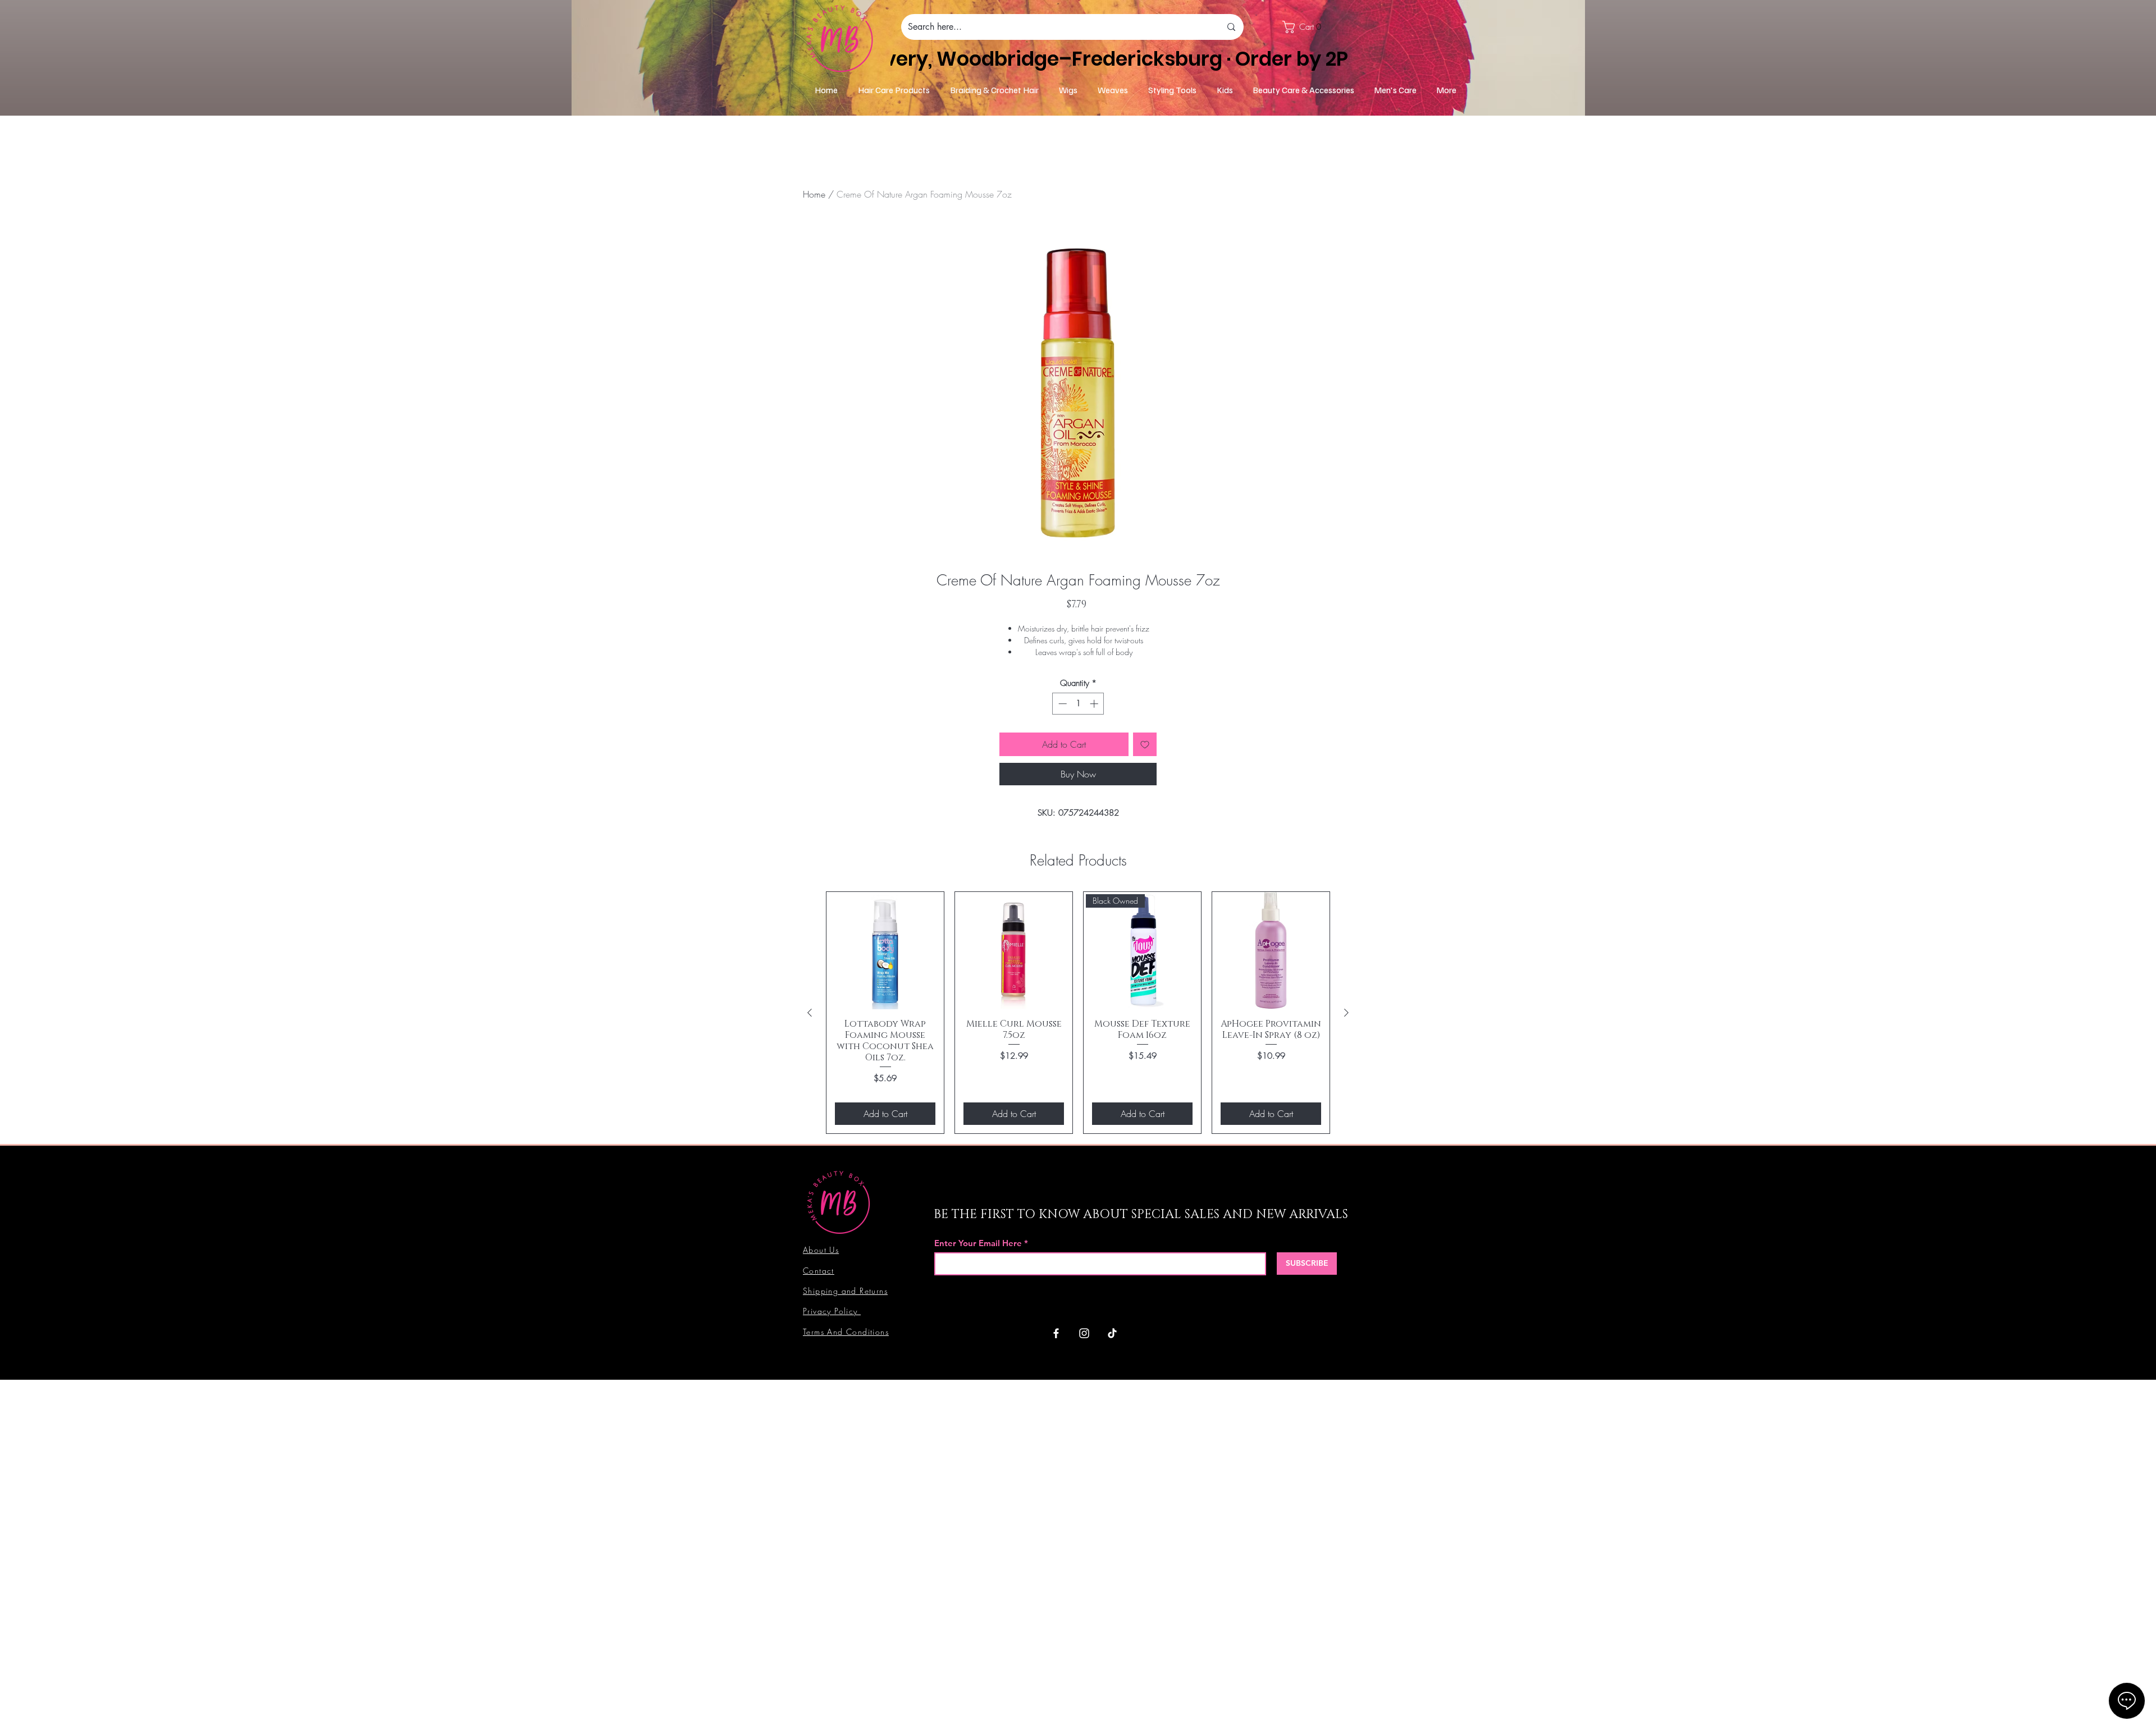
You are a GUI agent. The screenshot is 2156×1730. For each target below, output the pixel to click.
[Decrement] (1061, 704)
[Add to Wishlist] (1145, 744)
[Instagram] (1084, 1333)
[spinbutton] (1078, 704)
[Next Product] (1346, 1013)
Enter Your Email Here (978, 1243)
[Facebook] (1056, 1333)
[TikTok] (1112, 1333)
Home (814, 194)
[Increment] (1095, 704)
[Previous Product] (810, 1013)
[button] (1307, 27)
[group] (1078, 1013)
